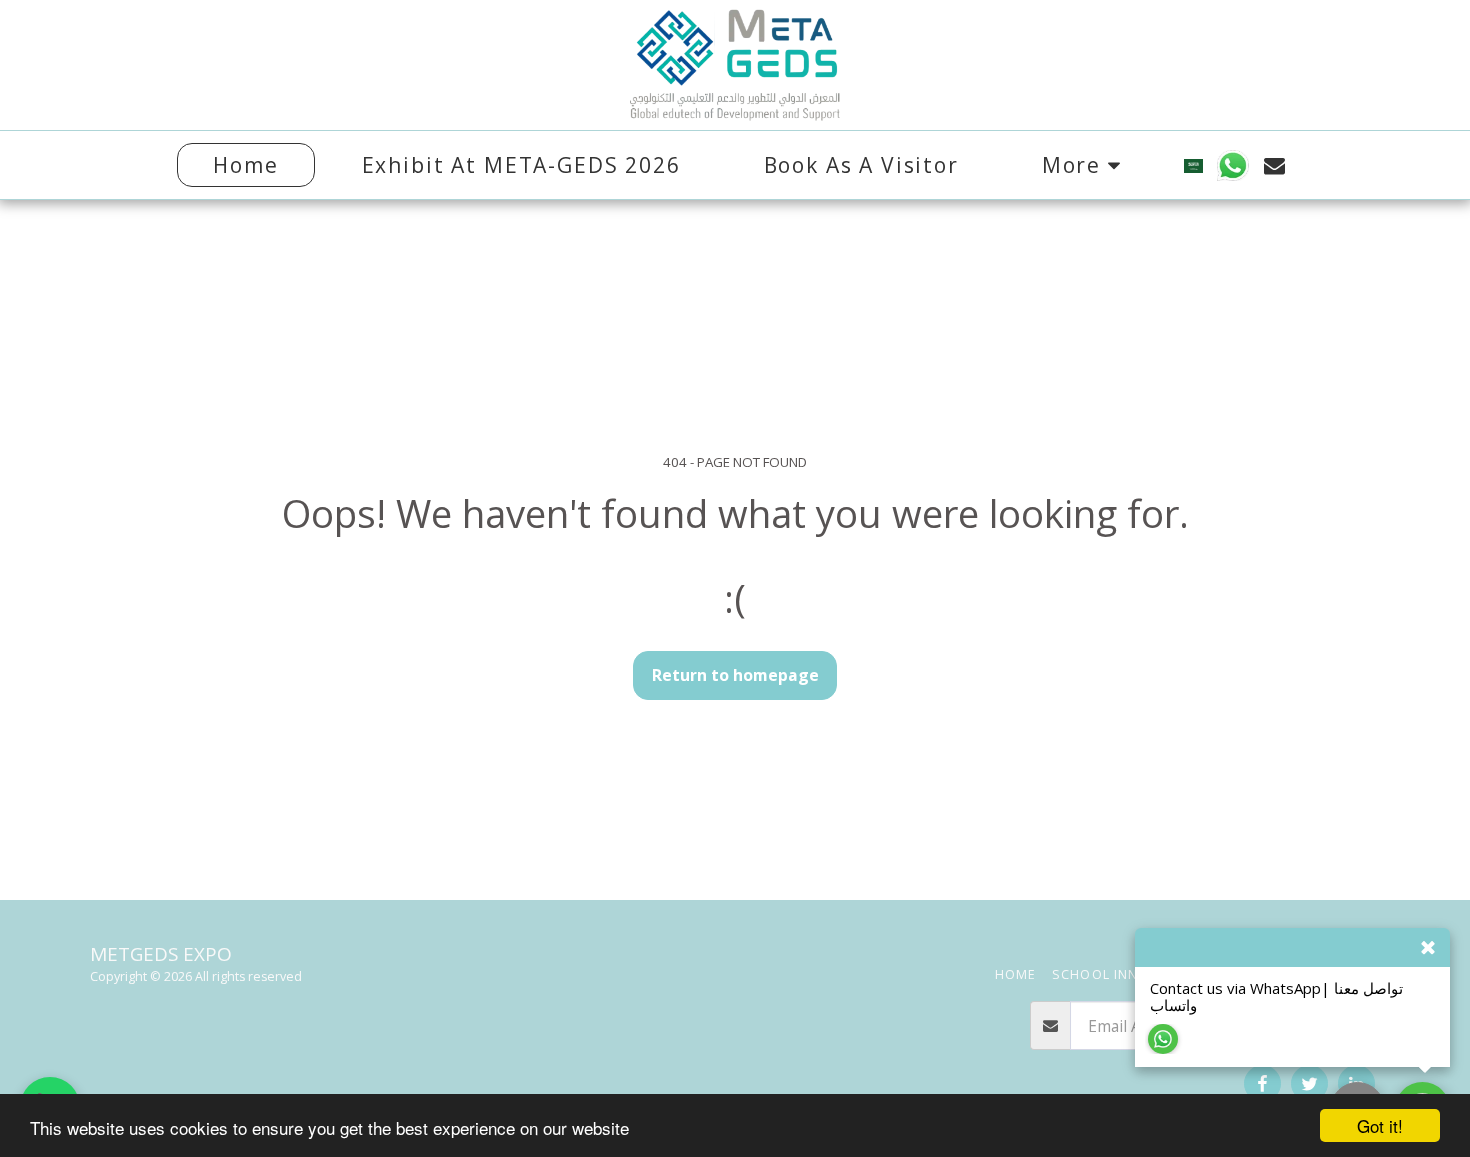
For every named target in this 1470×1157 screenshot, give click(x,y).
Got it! (1380, 1125)
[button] (1233, 165)
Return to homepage (735, 675)
